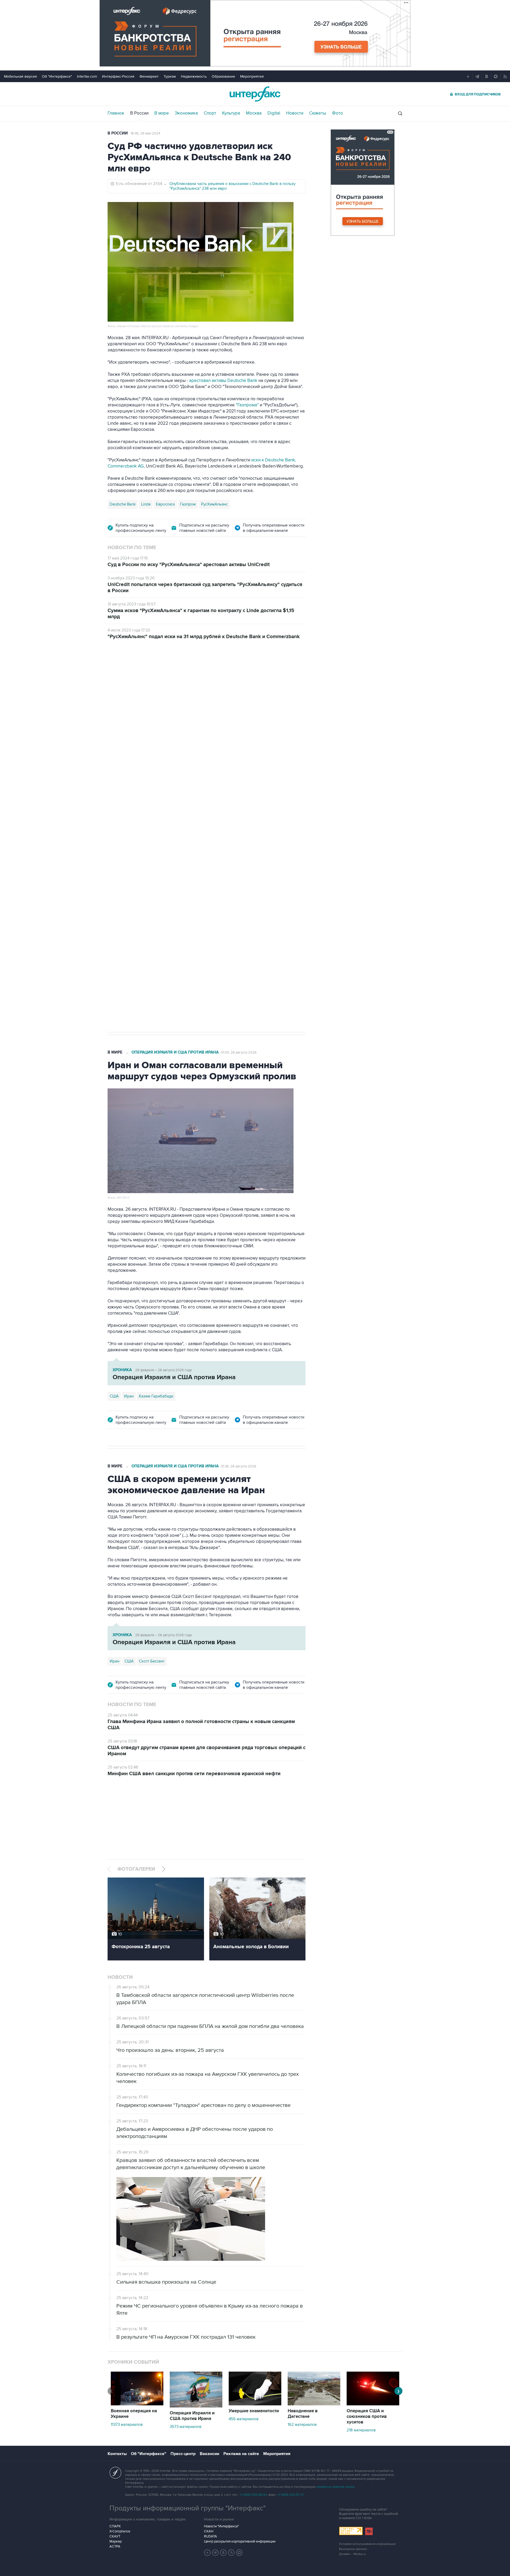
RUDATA (211, 2536)
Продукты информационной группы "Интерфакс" (188, 2508)
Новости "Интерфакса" (221, 2526)
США (114, 1396)
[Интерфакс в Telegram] (215, 2553)
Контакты (117, 2454)
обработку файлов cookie (335, 2487)
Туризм (170, 76)
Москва (254, 113)
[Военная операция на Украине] (137, 2404)
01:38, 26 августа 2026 (239, 1466)
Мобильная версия (20, 76)
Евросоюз (165, 504)
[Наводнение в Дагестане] (314, 2404)
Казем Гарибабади (156, 1396)
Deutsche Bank (123, 504)
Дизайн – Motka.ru (352, 2554)
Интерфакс (255, 94)
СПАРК (115, 2526)
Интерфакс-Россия (118, 76)
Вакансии (209, 2454)
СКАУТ (115, 2536)
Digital (274, 113)
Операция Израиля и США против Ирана (175, 1052)
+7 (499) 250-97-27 (291, 2495)
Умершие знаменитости (254, 2411)
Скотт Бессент (152, 1661)
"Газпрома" (247, 405)
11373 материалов (127, 2425)
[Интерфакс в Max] (239, 2553)
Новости (295, 113)
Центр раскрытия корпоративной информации (240, 2541)
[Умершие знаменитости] (255, 2404)
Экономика (186, 113)
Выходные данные (353, 2549)
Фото (337, 113)
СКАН (209, 2531)
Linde (146, 504)
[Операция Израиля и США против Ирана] (196, 2406)
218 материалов (361, 2430)
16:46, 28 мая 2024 (145, 133)
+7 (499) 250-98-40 (253, 2495)
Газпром (188, 504)
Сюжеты (318, 113)
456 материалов (244, 2419)
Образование (223, 76)
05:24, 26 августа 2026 (225, 677)
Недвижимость (194, 76)
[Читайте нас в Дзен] (207, 2553)
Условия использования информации (367, 2544)
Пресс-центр (183, 2454)
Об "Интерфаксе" (57, 76)
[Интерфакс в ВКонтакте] (223, 2553)
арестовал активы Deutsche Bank (223, 381)
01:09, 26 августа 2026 (239, 1053)
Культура (231, 113)
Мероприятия (252, 76)
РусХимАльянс (214, 504)
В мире (162, 113)
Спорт (210, 113)
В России (139, 113)
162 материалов (302, 2425)
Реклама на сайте (241, 2454)
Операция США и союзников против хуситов (367, 2417)
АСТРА (115, 2546)
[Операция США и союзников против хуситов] (373, 2404)
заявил (297, 726)
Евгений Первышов (195, 852)
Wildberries (119, 852)
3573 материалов (186, 2427)
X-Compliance (120, 2531)
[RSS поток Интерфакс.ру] (231, 2553)
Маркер (116, 2541)
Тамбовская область (153, 852)
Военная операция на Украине (171, 677)
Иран (129, 1396)
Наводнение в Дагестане (303, 2414)
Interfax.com (87, 76)
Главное (116, 113)
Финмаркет (149, 76)
